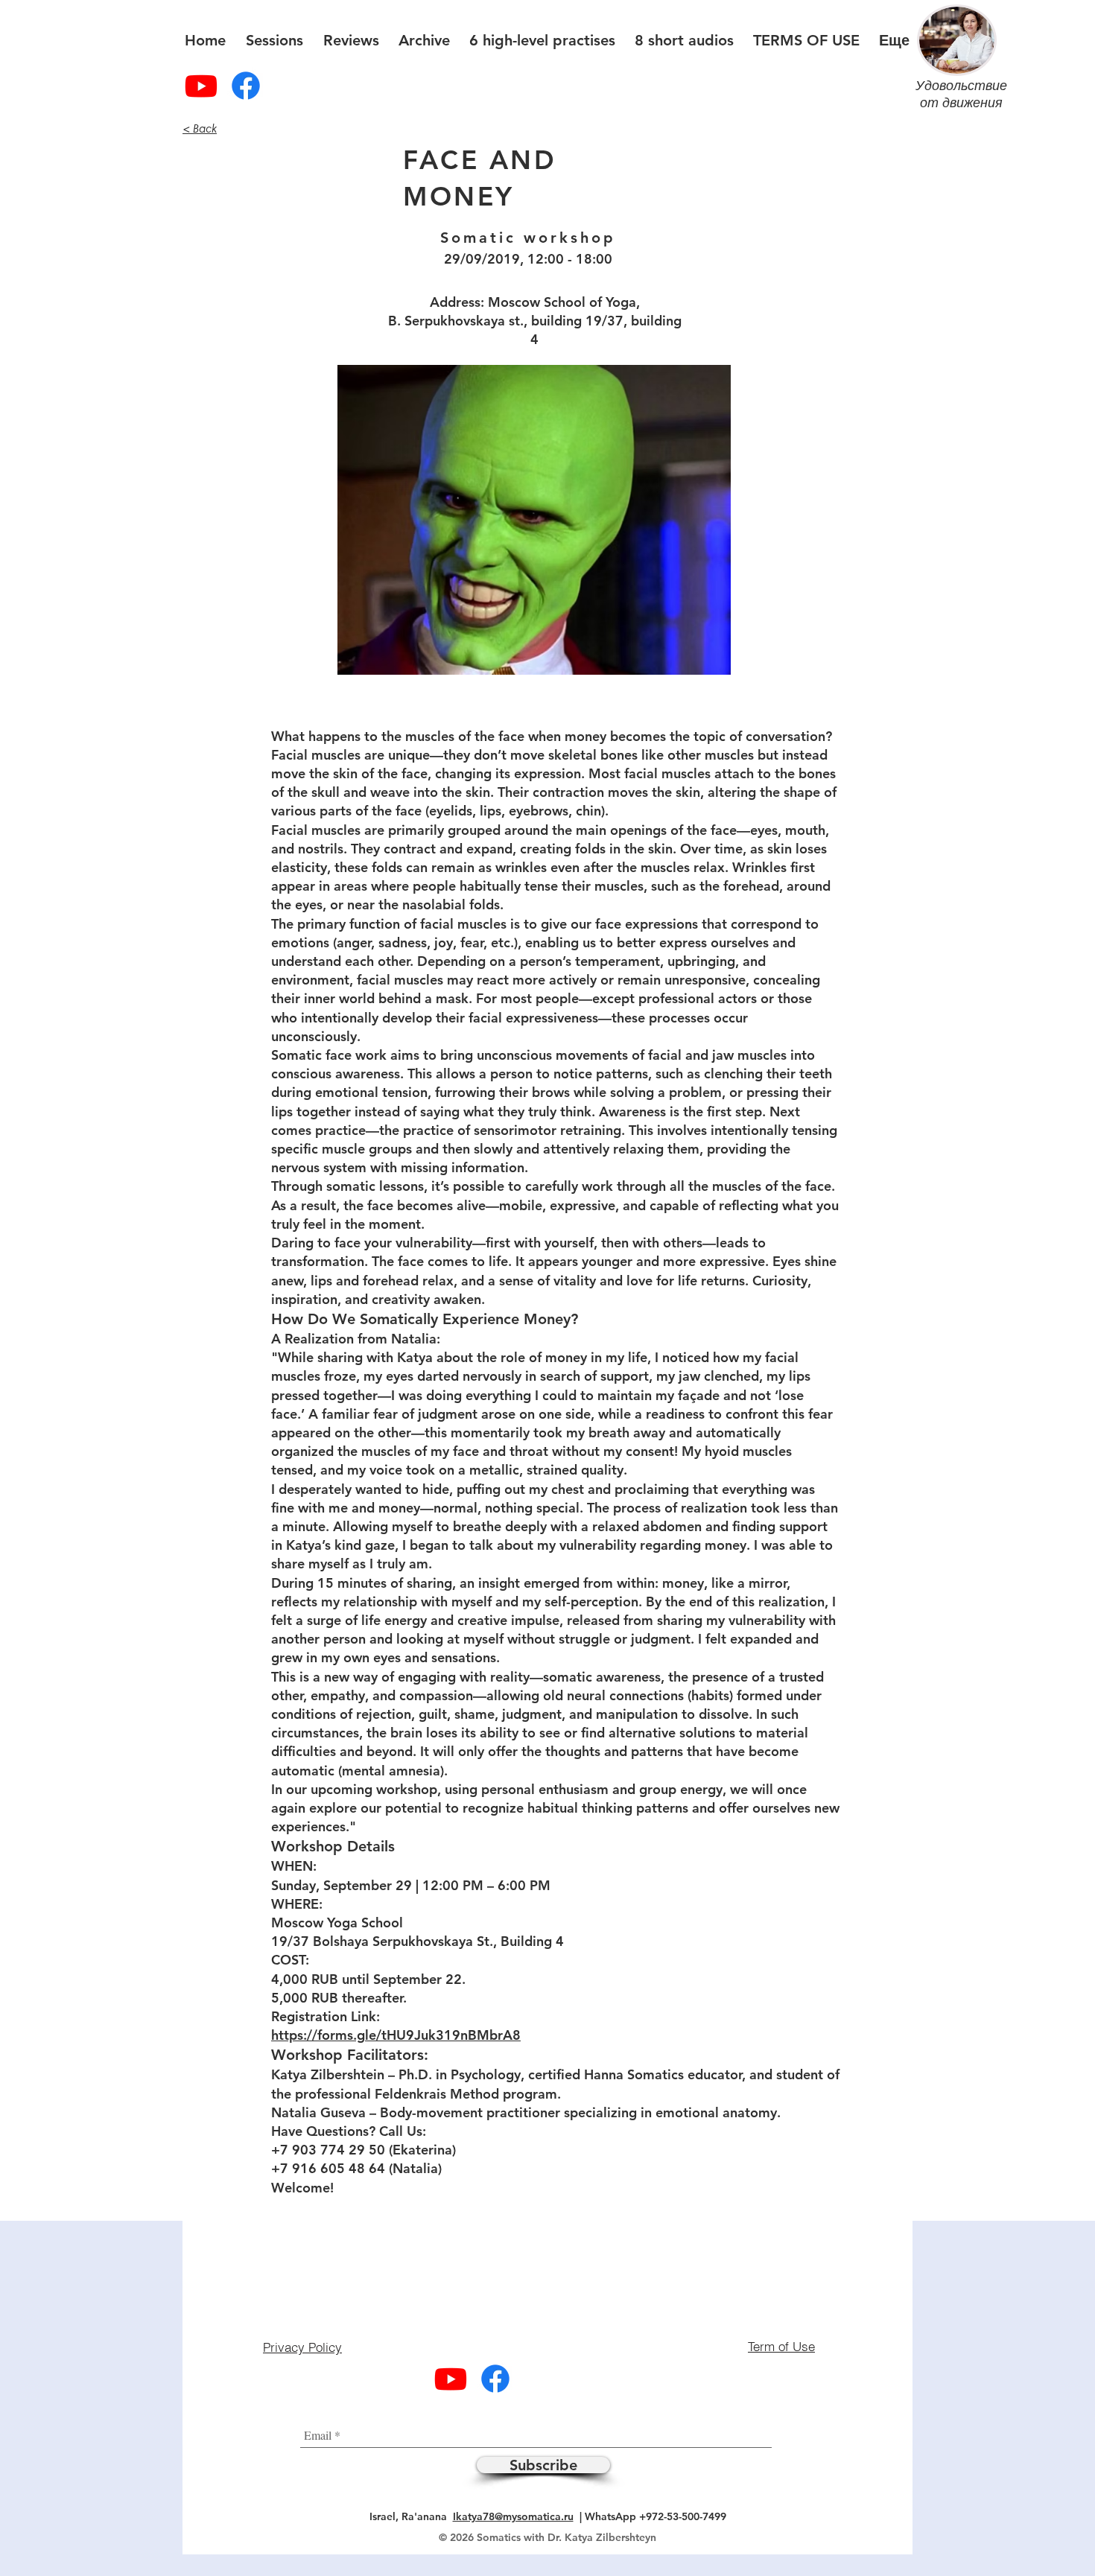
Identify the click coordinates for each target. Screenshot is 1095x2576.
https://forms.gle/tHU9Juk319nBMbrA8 (396, 2035)
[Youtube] (201, 86)
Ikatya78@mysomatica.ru (513, 2516)
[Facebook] (246, 86)
